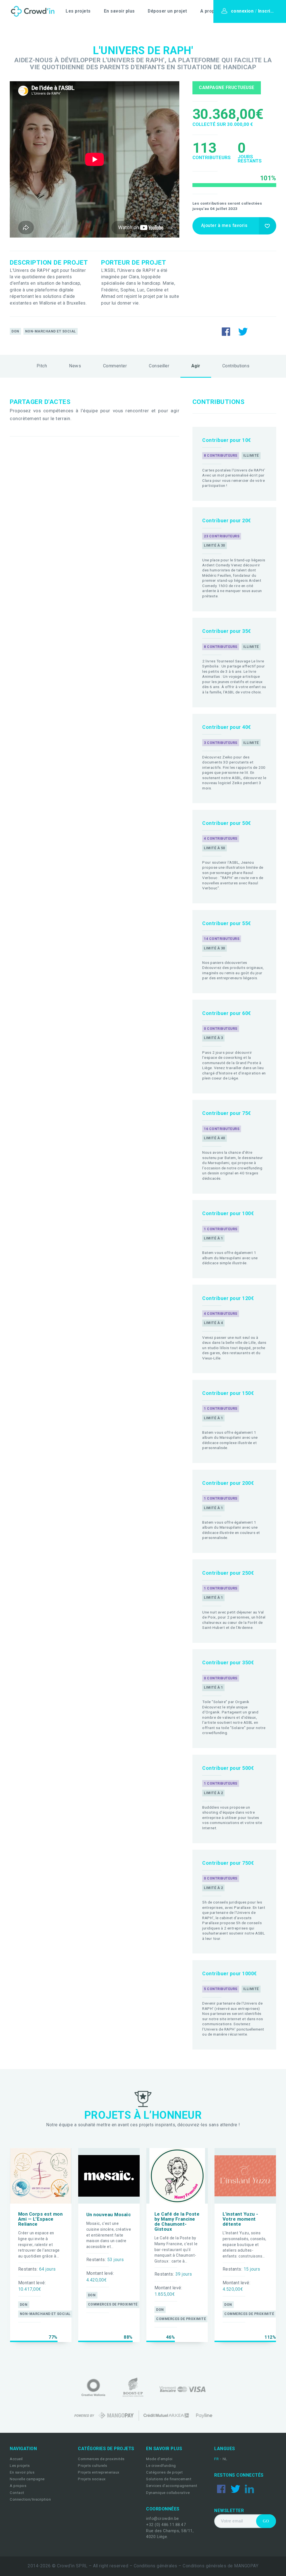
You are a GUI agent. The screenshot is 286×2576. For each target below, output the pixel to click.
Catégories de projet (164, 2472)
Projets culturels (93, 2466)
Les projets (78, 11)
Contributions (236, 366)
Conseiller (159, 366)
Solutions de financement (169, 2479)
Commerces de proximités (101, 2459)
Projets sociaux (92, 2479)
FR (217, 2459)
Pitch (42, 366)
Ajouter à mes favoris (224, 226)
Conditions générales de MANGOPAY (221, 2566)
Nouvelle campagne (27, 2479)
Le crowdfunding (161, 2466)
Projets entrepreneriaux (99, 2472)
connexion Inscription (256, 11)
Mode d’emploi (159, 2459)
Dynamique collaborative (168, 2493)
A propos (210, 11)
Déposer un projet (167, 11)
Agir (196, 366)
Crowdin (31, 11)
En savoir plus (119, 11)
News (75, 366)
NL (225, 2459)
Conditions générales (156, 2566)
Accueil (16, 2459)
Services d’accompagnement (172, 2486)
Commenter (115, 366)
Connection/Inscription (30, 2499)
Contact (17, 2493)
